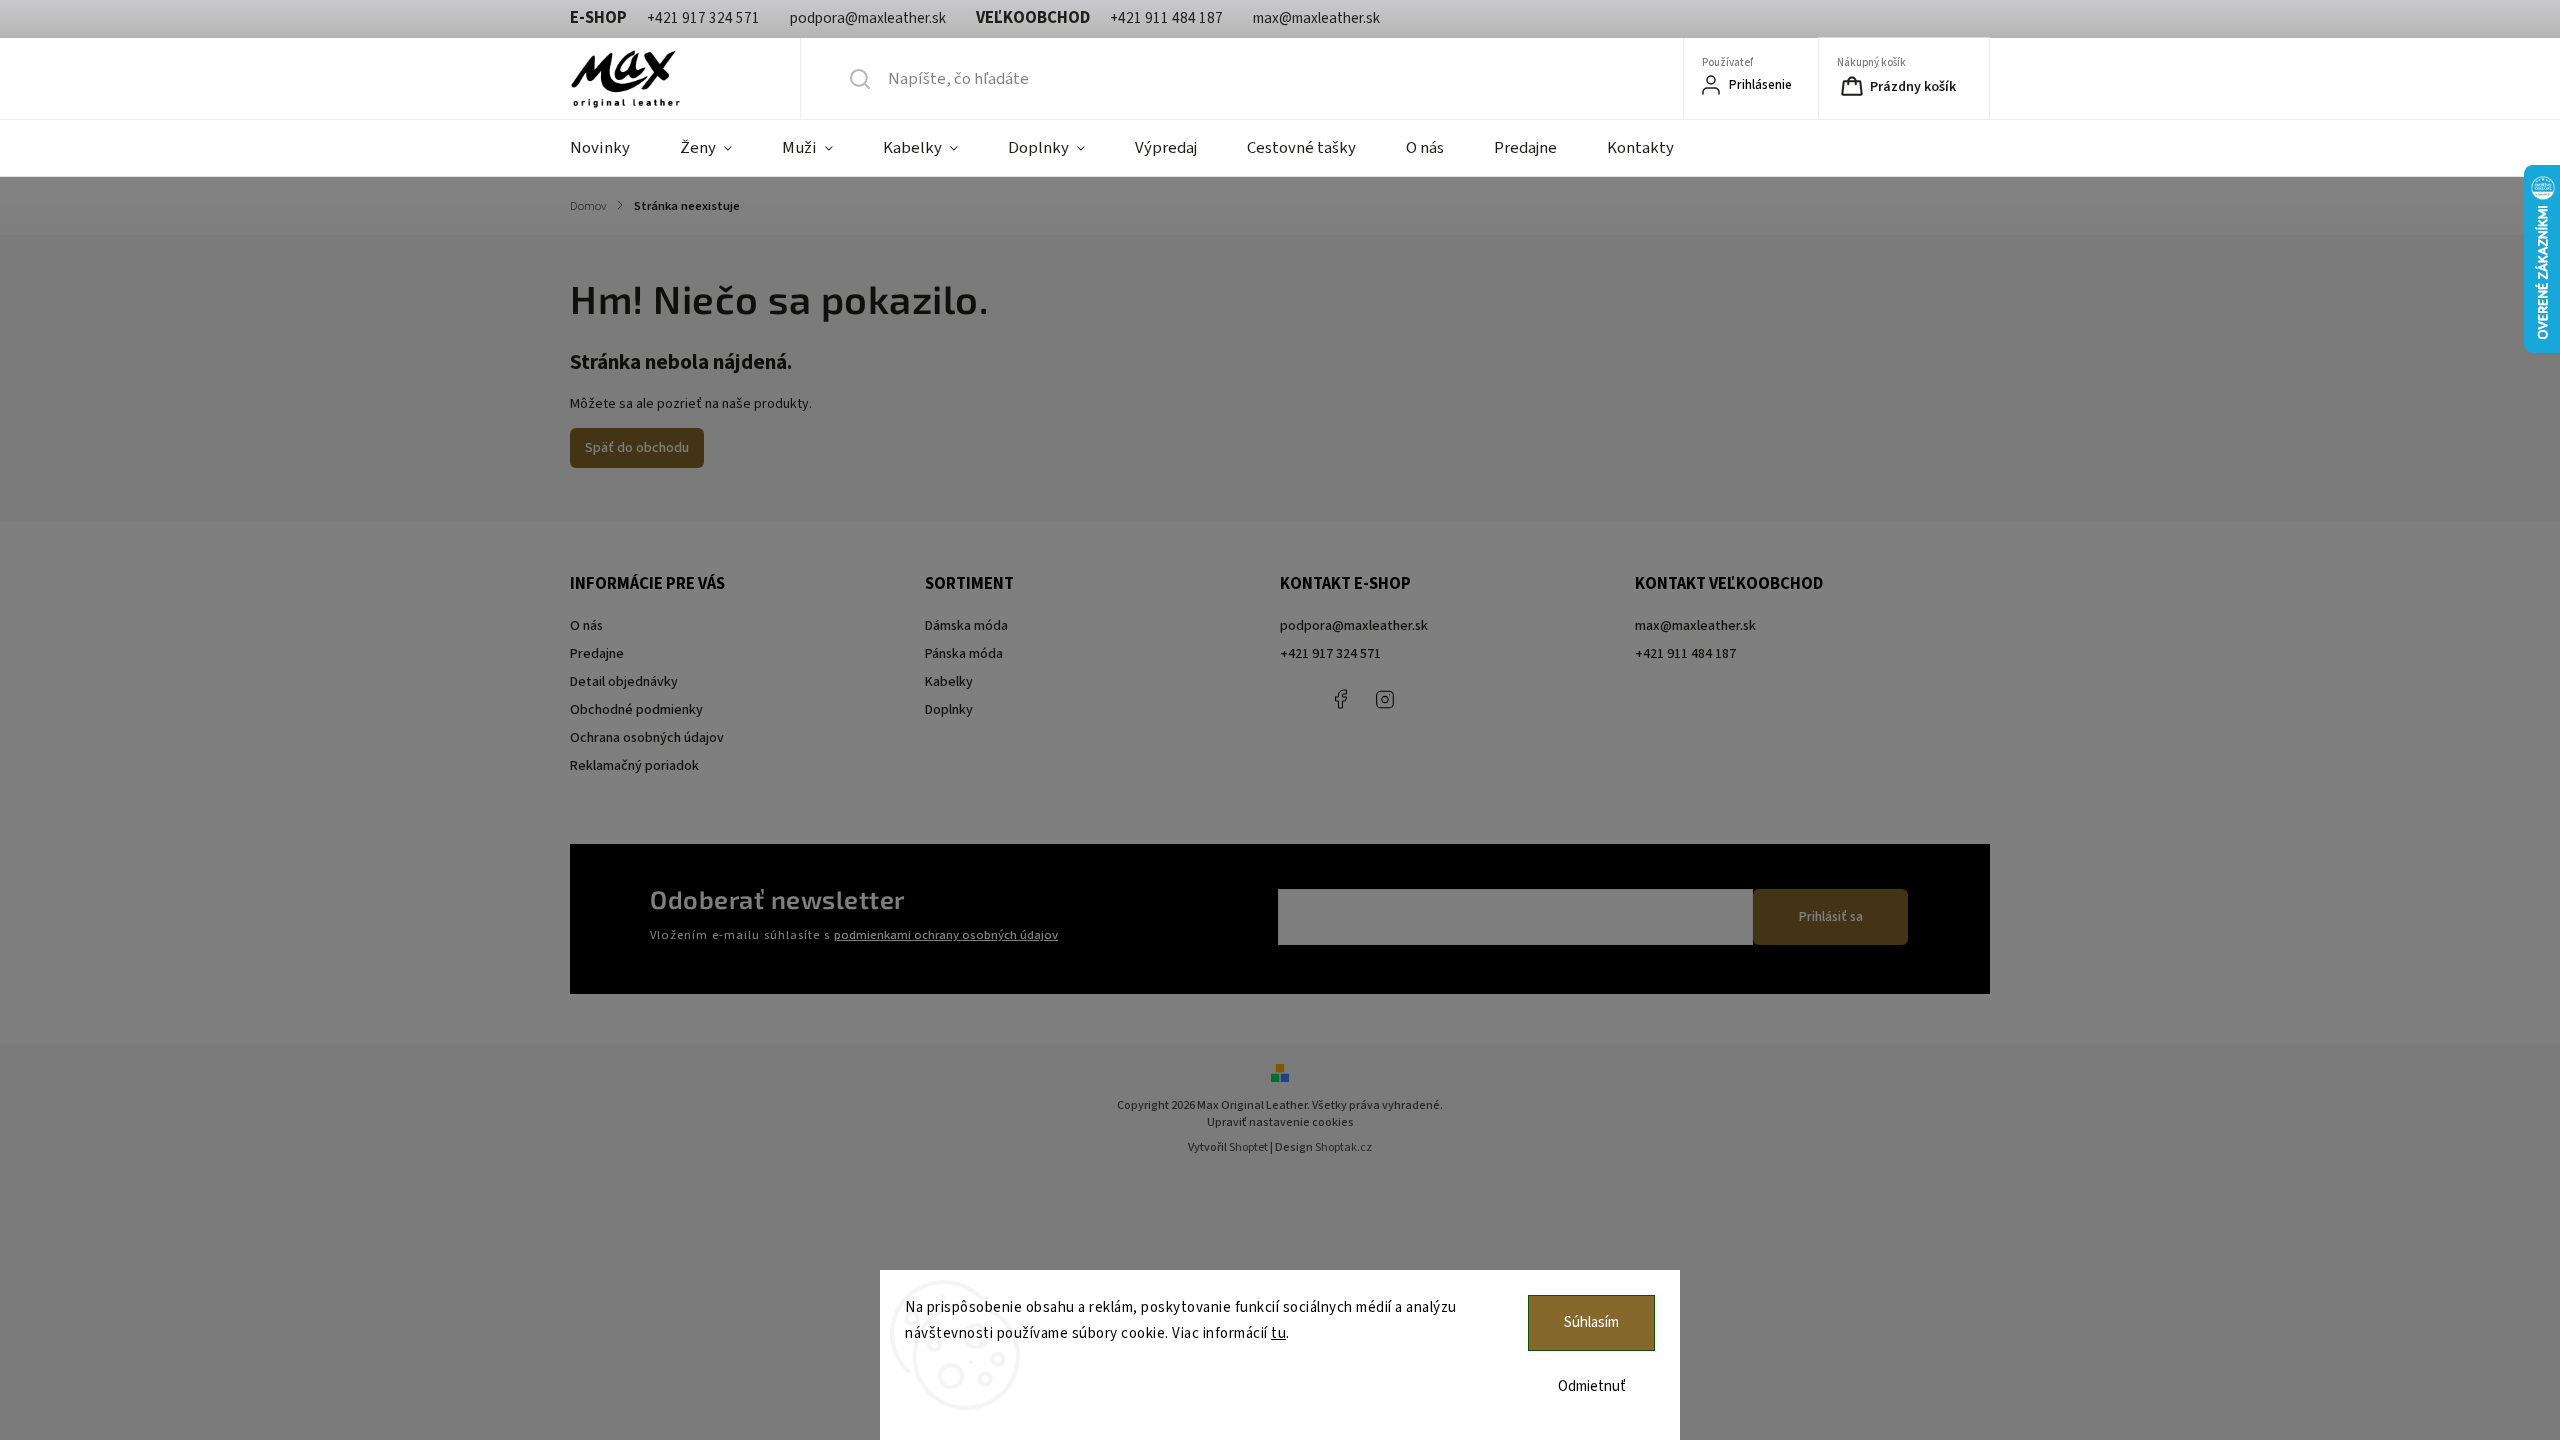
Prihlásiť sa (1831, 917)
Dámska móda (966, 626)
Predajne (597, 654)
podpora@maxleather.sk (1354, 626)
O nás (586, 626)
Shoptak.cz (1343, 1147)
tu (1278, 1333)
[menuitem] (612, 148)
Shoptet (1248, 1147)
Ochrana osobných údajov (647, 738)
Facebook (1340, 699)
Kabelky (949, 682)
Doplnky (949, 710)
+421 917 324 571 (1330, 654)
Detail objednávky (624, 682)
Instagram (1385, 699)
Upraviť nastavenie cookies (1280, 1122)
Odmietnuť (1592, 1386)
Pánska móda (964, 654)
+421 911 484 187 (1430, 699)
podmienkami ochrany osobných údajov (946, 935)
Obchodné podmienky (636, 710)
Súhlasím (1591, 1322)
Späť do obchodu (637, 448)
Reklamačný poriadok (634, 766)
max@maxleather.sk (1695, 626)
